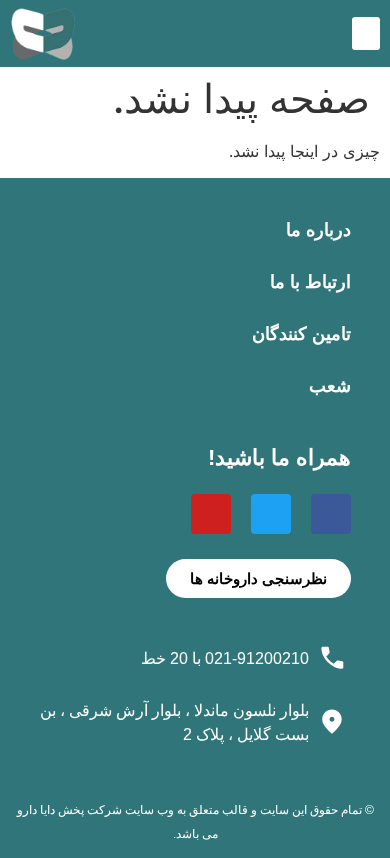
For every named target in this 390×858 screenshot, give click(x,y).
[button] (366, 33)
